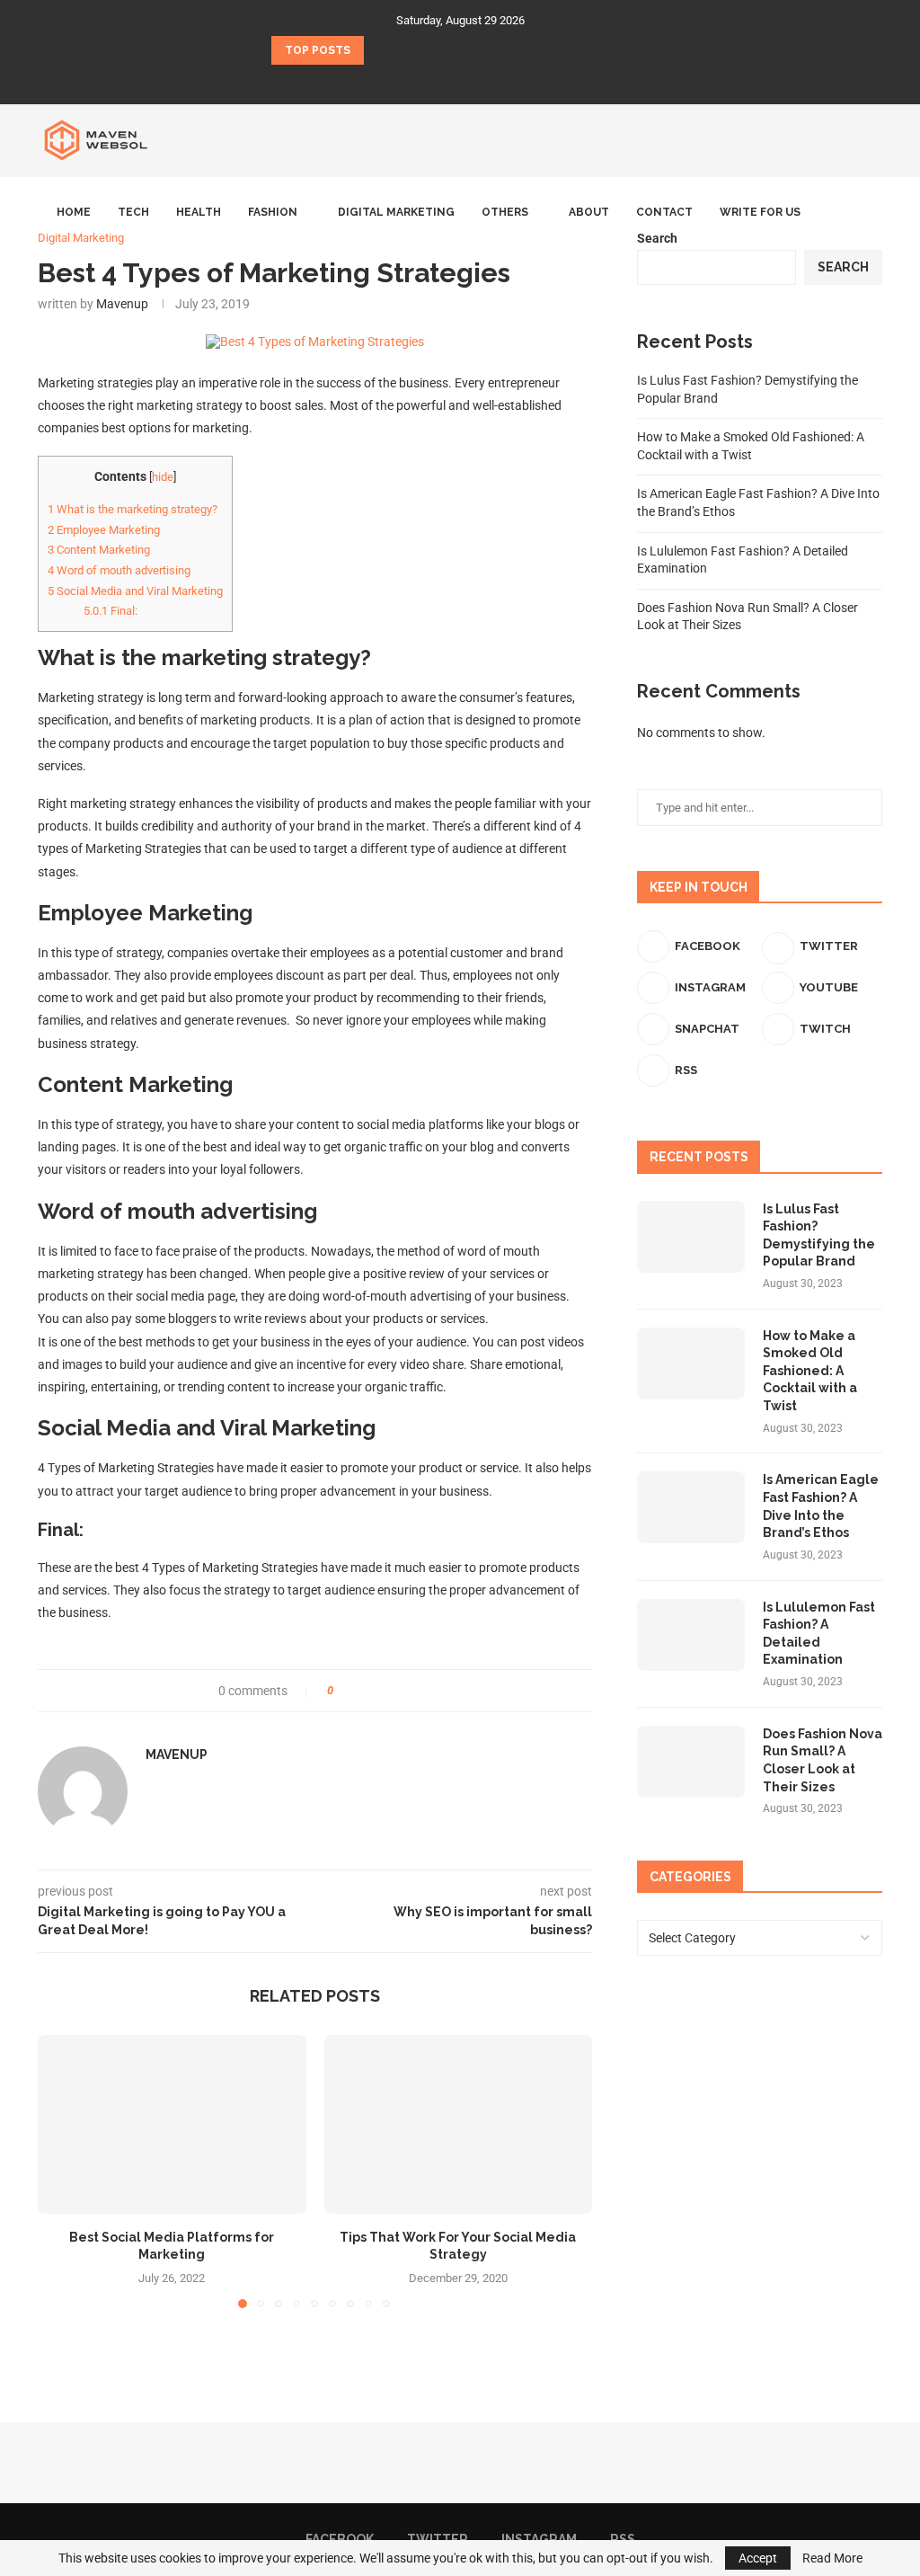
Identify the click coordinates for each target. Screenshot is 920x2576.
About (589, 212)
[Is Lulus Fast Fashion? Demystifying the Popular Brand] (691, 1237)
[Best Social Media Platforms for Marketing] (172, 2124)
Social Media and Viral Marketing (135, 591)
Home (74, 212)
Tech (133, 212)
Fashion (273, 212)
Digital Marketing (396, 212)
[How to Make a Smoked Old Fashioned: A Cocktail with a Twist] (691, 1364)
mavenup (177, 1754)
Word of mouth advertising (119, 570)
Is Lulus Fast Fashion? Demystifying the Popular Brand (819, 1235)
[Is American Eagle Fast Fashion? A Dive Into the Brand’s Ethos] (691, 1507)
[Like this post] (343, 1691)
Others (505, 212)
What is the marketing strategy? (133, 509)
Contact (664, 212)
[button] (381, 50)
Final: (111, 611)
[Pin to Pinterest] (397, 1691)
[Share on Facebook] (363, 1691)
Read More (832, 2558)
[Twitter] (448, 80)
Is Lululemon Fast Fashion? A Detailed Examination (819, 1634)
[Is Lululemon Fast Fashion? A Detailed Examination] (691, 1635)
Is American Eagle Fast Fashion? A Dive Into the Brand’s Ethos (821, 1506)
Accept (758, 2558)
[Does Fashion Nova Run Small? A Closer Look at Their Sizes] (691, 1762)
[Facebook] (425, 80)
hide (163, 477)
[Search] (873, 212)
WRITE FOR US (760, 212)
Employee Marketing (104, 530)
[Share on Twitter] (380, 1691)
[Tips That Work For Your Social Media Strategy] (459, 2124)
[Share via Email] (414, 1691)
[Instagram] (472, 80)
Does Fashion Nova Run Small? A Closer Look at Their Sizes (823, 1760)
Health (199, 212)
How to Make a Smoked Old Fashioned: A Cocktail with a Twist (810, 1371)
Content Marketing (99, 550)
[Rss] (495, 80)
